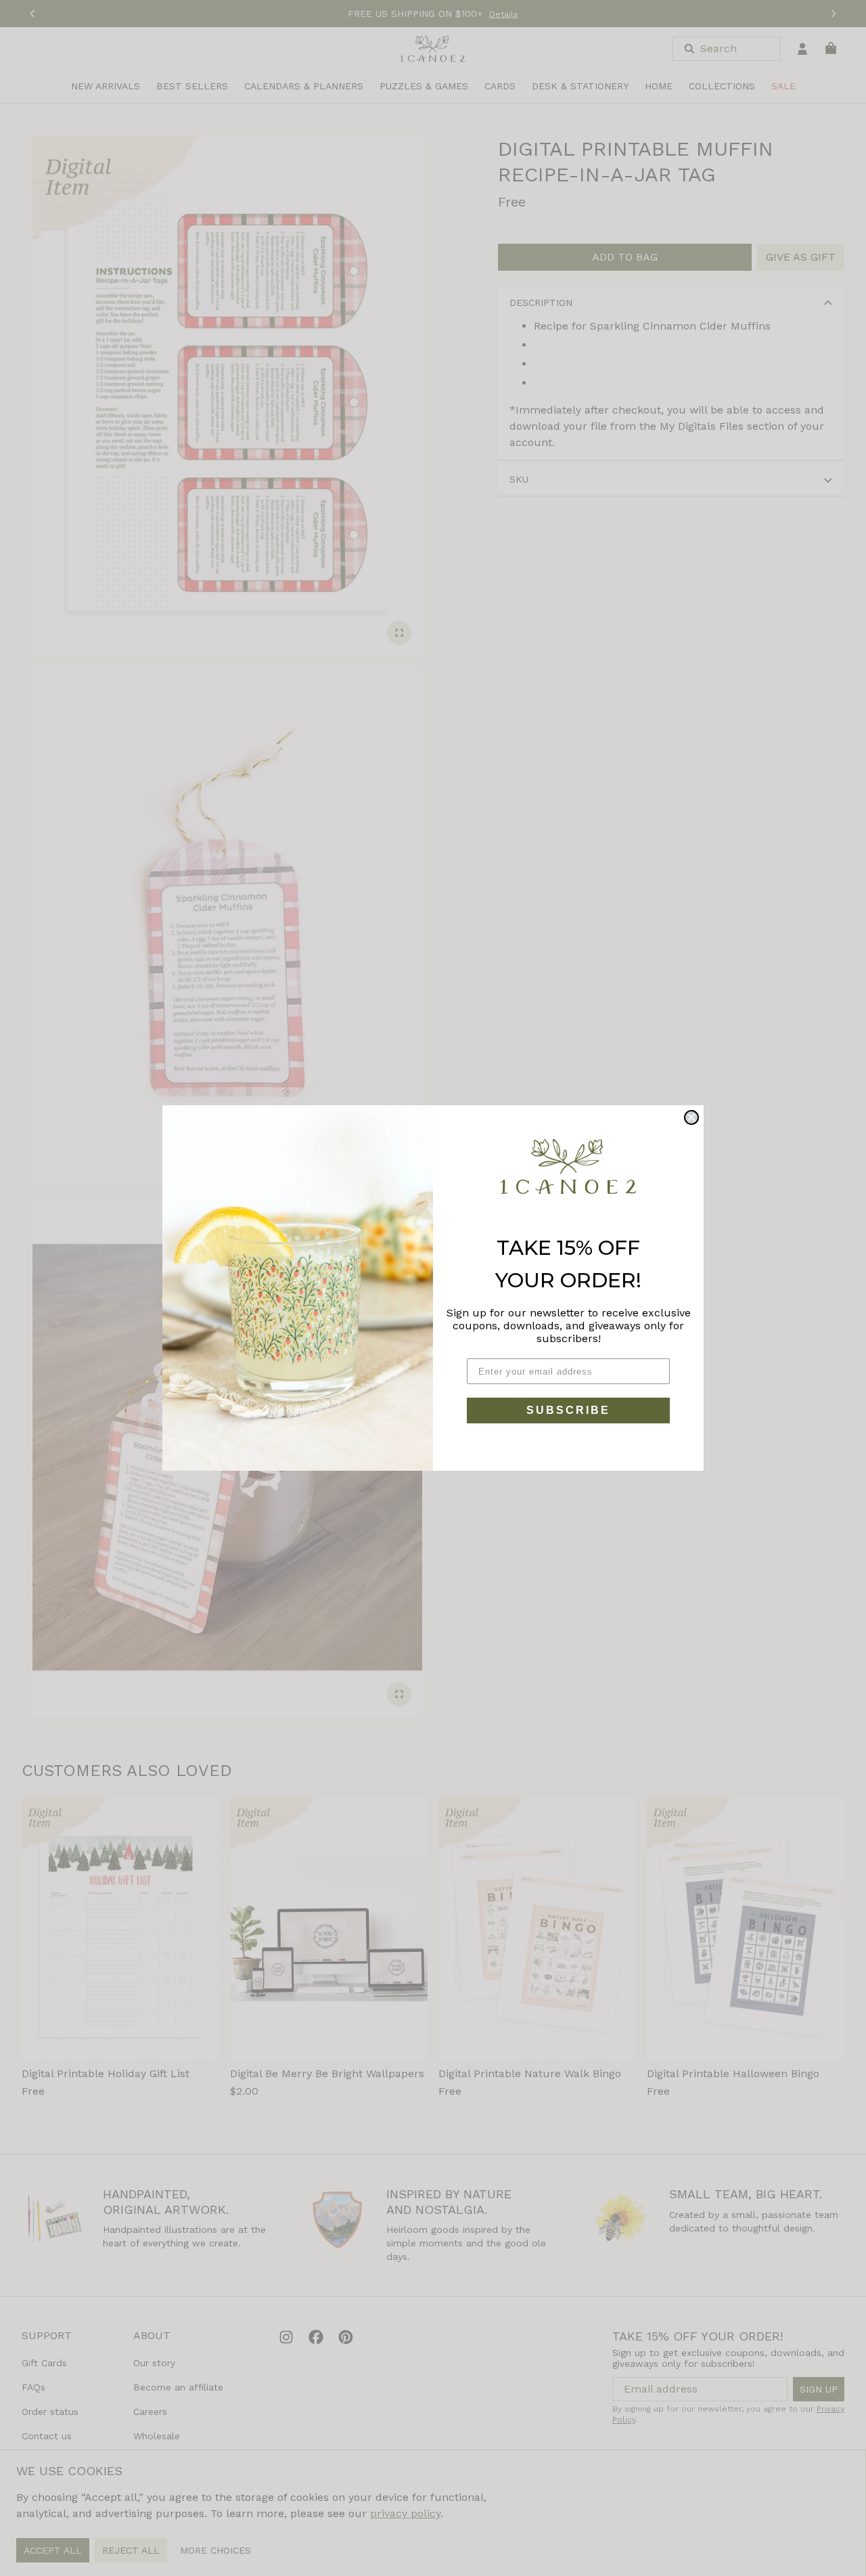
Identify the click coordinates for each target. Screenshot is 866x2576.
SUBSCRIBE (568, 1410)
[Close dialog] (691, 1117)
